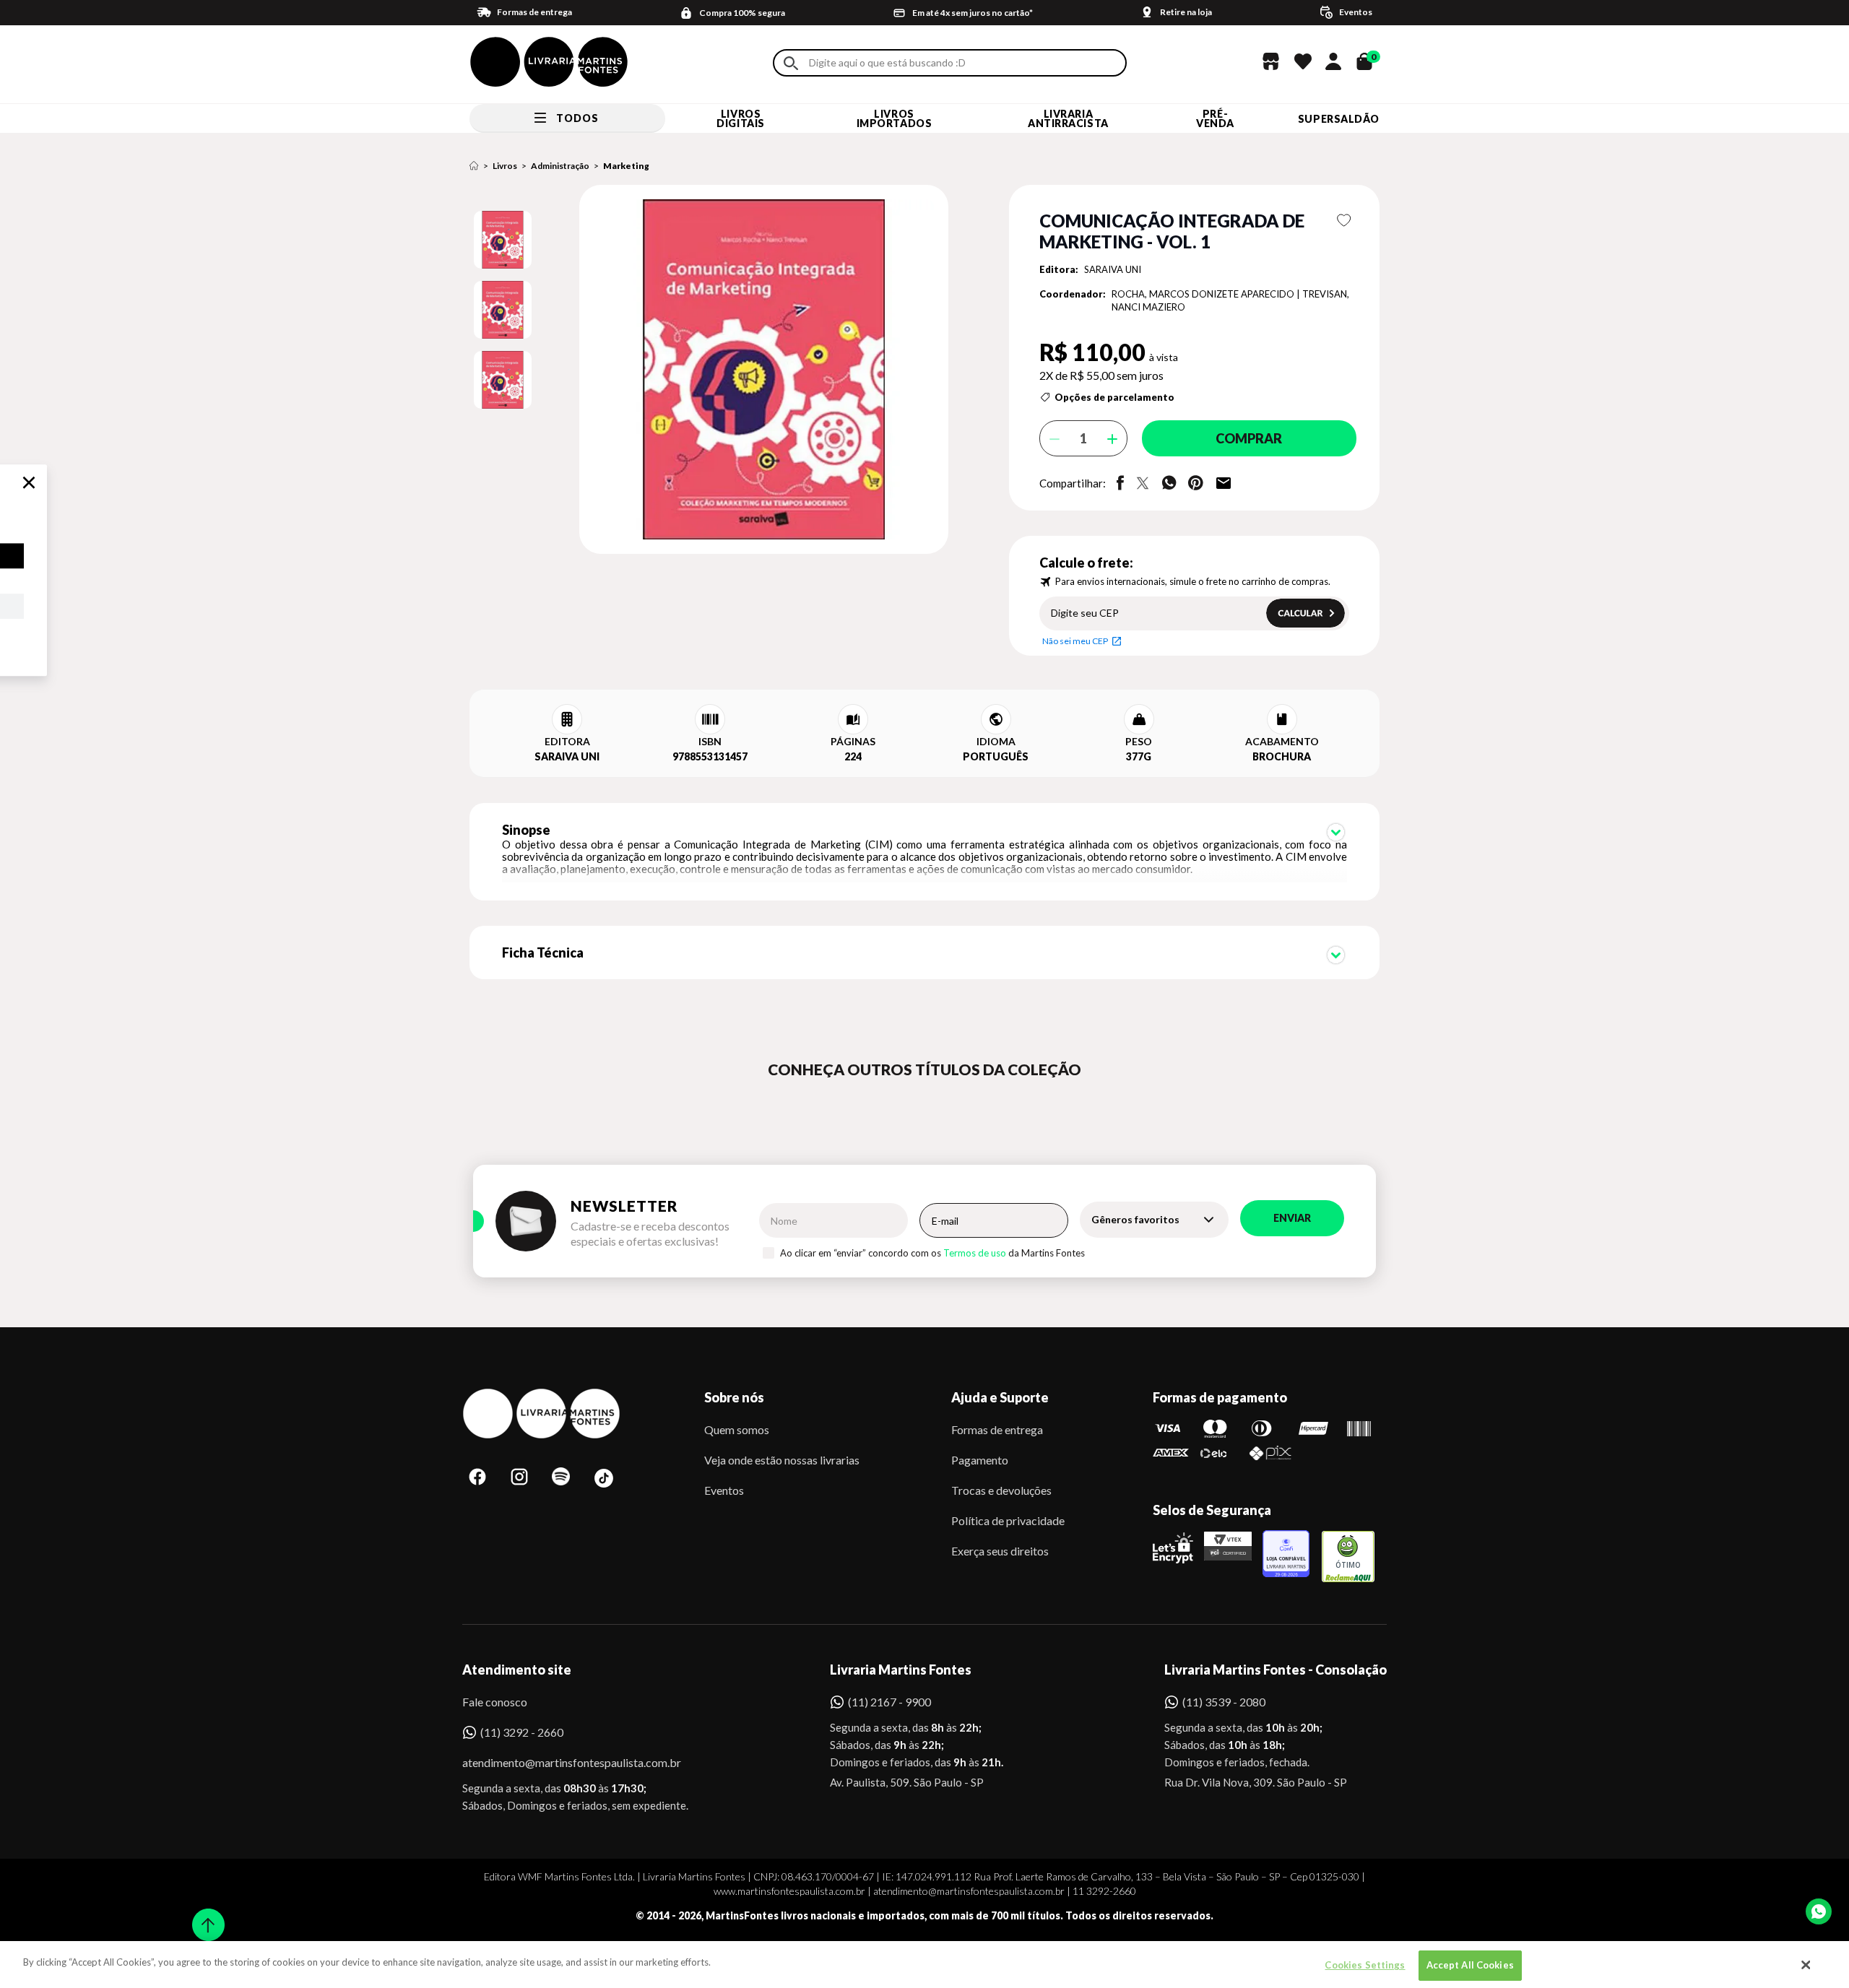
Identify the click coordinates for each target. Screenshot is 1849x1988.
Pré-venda (1215, 118)
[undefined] (713, 370)
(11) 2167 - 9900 (889, 1702)
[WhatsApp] (1819, 1911)
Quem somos (737, 1429)
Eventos (724, 1490)
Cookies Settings (1365, 1965)
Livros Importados (895, 118)
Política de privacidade (1008, 1520)
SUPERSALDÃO (1339, 119)
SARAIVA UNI (1113, 269)
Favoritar (1344, 220)
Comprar (1249, 438)
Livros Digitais (740, 118)
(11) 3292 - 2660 (522, 1732)
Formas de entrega (997, 1429)
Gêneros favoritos (1135, 1219)
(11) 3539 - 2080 (1224, 1702)
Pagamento (980, 1460)
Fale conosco (495, 1702)
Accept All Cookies (1470, 1965)
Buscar (791, 63)
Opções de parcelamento (1114, 397)
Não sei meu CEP (1075, 641)
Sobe (204, 1915)
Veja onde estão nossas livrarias (782, 1460)
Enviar (1292, 1218)
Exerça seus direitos (1000, 1551)
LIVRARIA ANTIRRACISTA (1068, 118)
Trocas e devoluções (1001, 1490)
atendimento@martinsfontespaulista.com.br (559, 1762)
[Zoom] (503, 240)
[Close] (1806, 1965)
